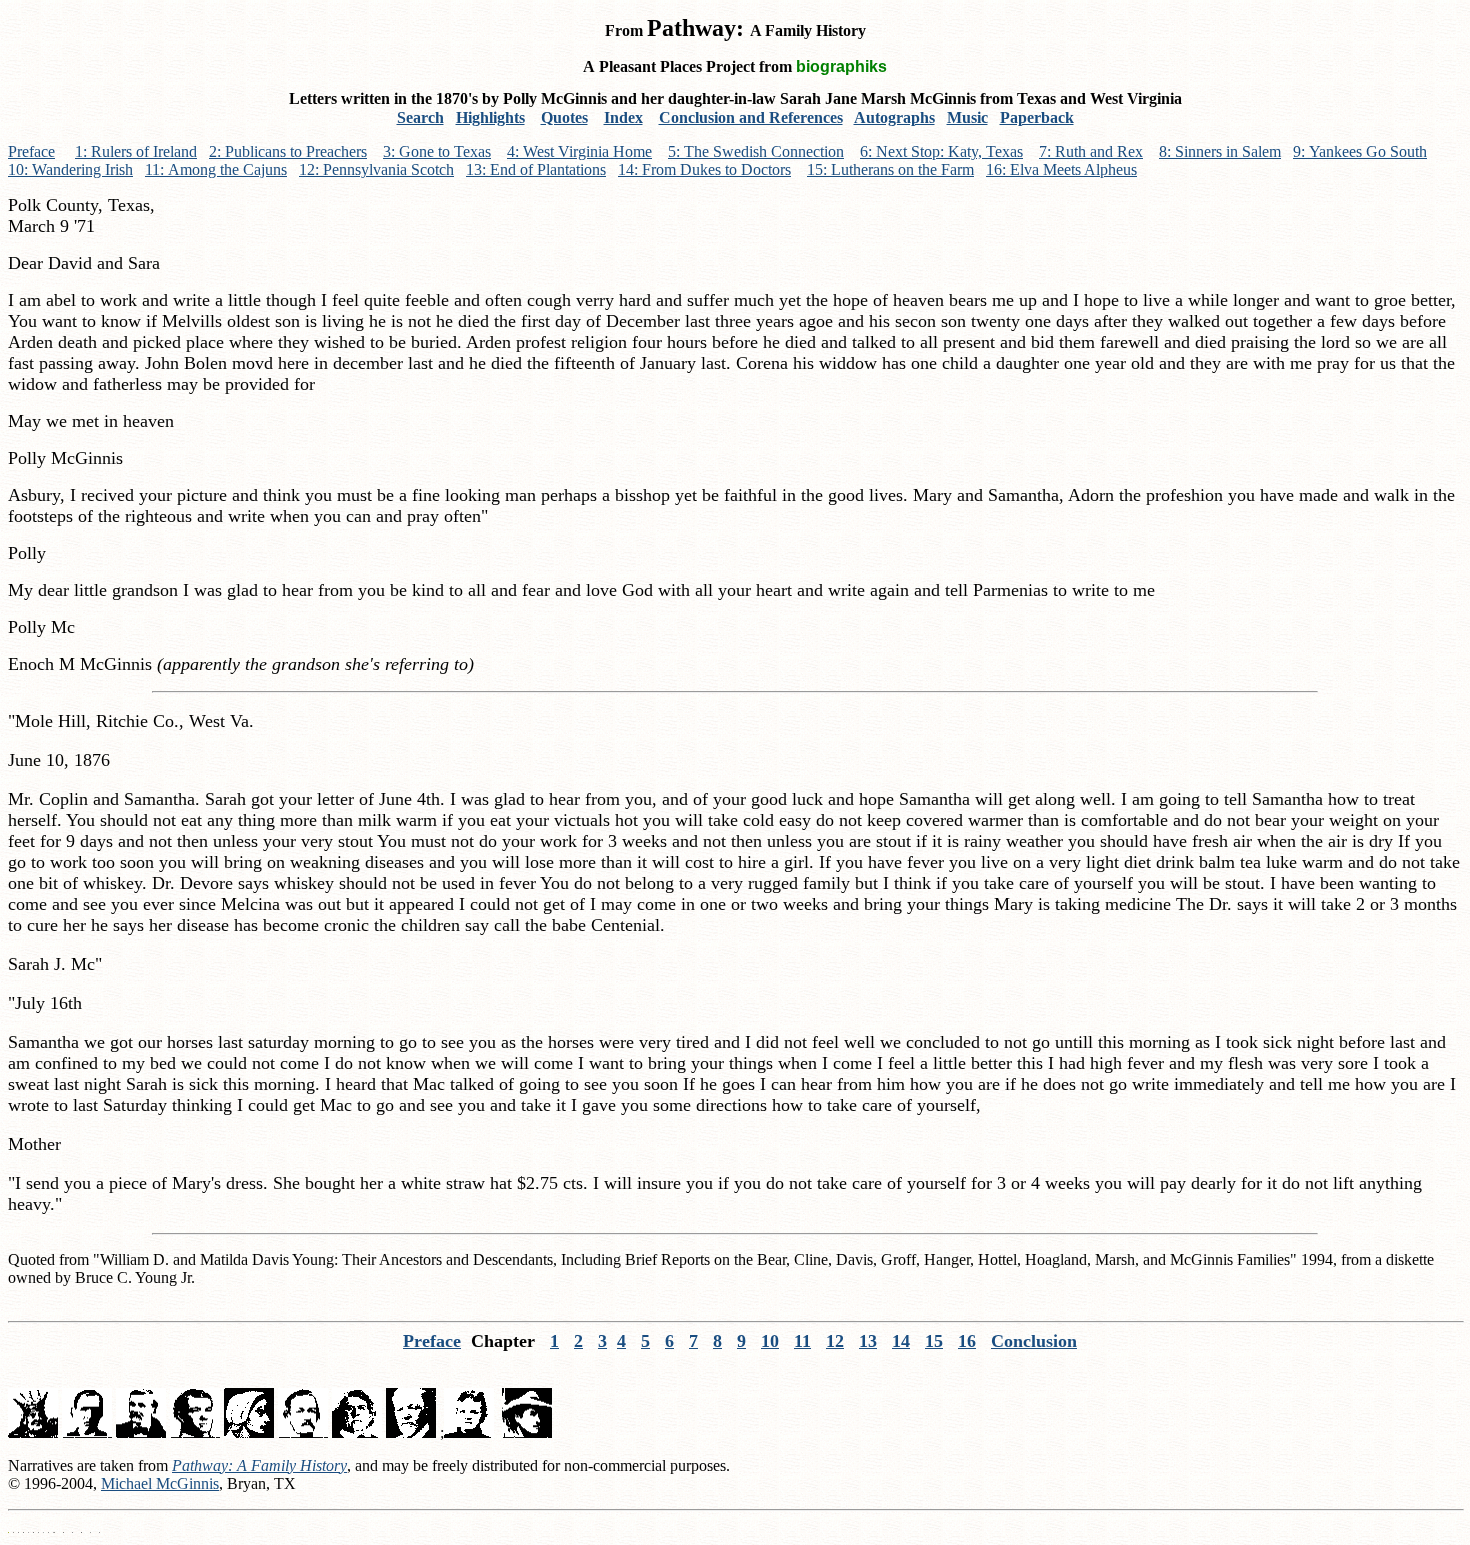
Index (623, 117)
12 (835, 1341)
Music (967, 117)
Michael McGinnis (160, 1483)
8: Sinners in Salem (1220, 151)
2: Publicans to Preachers (288, 151)
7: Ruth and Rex (1091, 151)
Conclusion (1034, 1341)
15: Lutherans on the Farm (890, 169)
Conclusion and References (751, 117)
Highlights (490, 117)
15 (934, 1341)
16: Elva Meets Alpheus (1061, 169)
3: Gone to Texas (437, 151)
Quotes (564, 117)
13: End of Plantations (536, 169)
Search (420, 117)
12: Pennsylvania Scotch (376, 169)
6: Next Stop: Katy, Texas (941, 151)
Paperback (1037, 117)
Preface (31, 151)
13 (868, 1341)
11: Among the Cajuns (216, 169)
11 (802, 1341)
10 (770, 1341)
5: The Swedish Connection (756, 151)
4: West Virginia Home (579, 151)
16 (967, 1341)
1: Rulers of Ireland (136, 151)
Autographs (894, 117)
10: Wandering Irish (70, 169)
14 (901, 1341)
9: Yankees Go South (1360, 151)
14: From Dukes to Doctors (704, 169)
